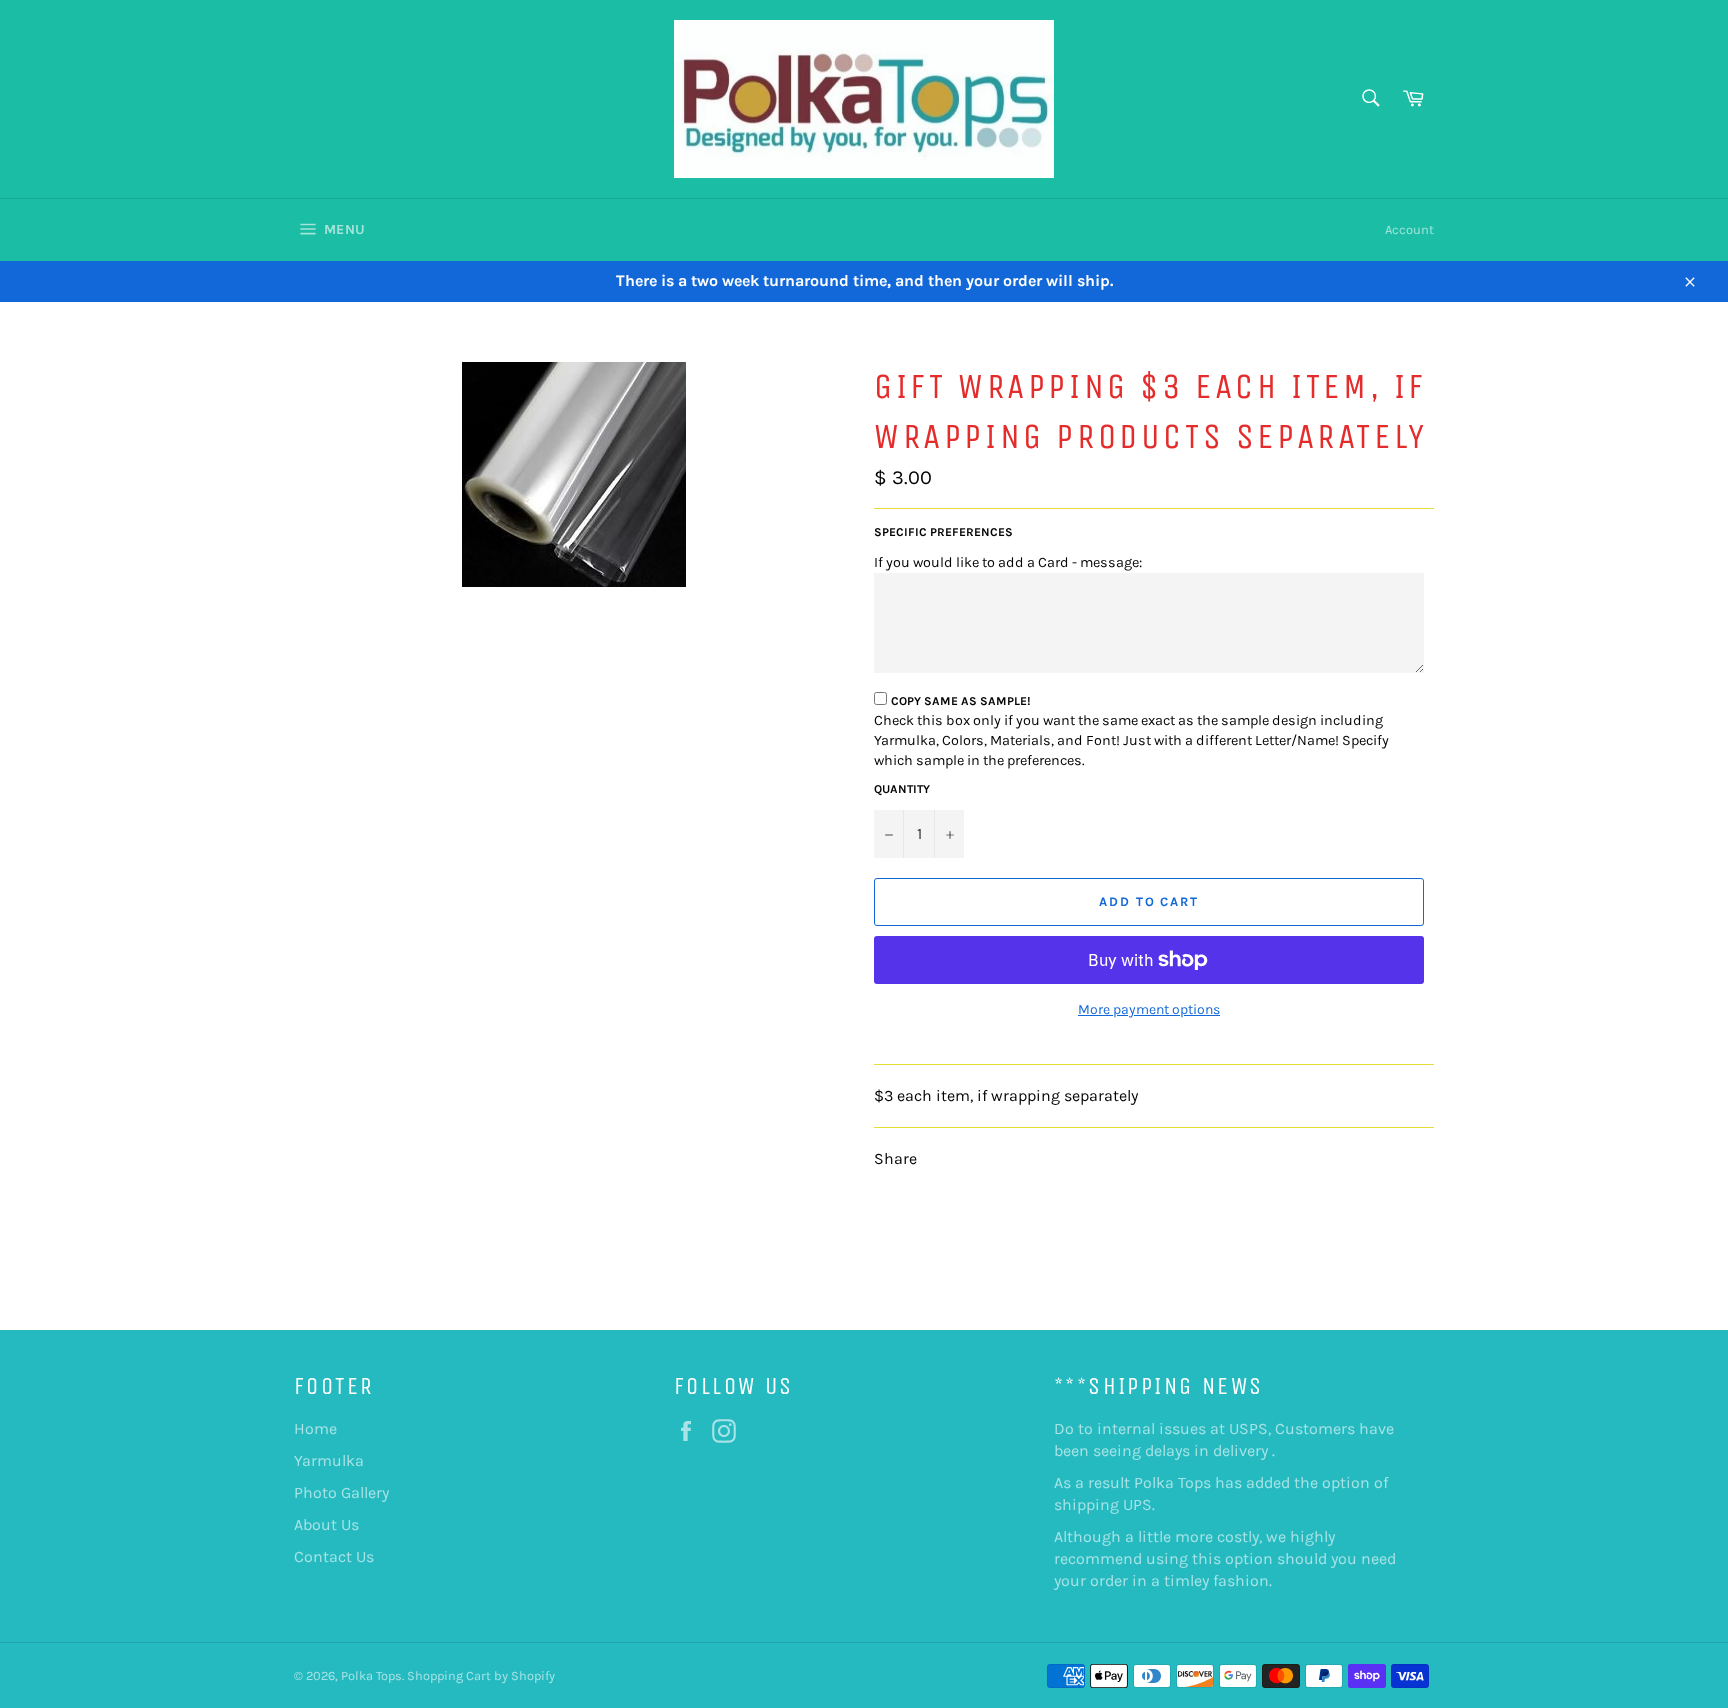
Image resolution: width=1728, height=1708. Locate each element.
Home (315, 1428)
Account (1409, 229)
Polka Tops (371, 1675)
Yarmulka (329, 1460)
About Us (326, 1524)
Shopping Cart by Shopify (481, 1675)
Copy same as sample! (961, 701)
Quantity (902, 789)
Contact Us (334, 1556)
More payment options (1149, 1009)
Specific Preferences (943, 532)
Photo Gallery (341, 1492)
